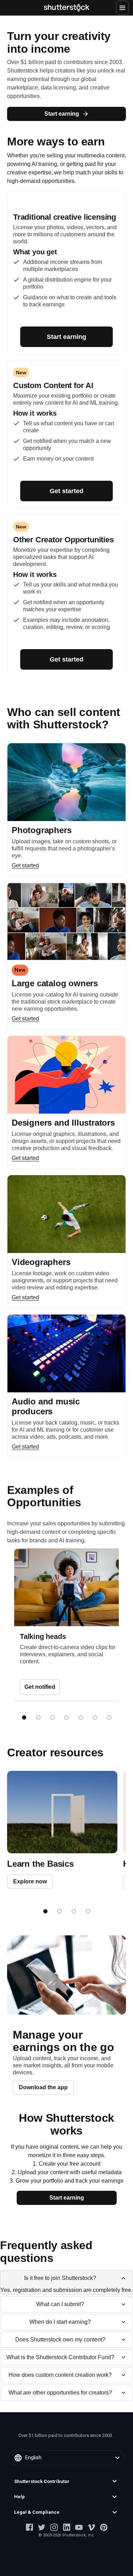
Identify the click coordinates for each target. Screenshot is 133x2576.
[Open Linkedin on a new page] (66, 2527)
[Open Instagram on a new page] (54, 2527)
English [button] (33, 2457)
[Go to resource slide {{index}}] (45, 1911)
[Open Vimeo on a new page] (91, 2527)
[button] (66, 2482)
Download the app (43, 2087)
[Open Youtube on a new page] (79, 2527)
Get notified (40, 1687)
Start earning (62, 114)
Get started (66, 491)
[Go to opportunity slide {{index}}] (24, 1717)
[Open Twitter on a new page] (42, 2527)
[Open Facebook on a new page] (29, 2527)
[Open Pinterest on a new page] (104, 2527)
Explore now (30, 1881)
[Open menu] (122, 8)
